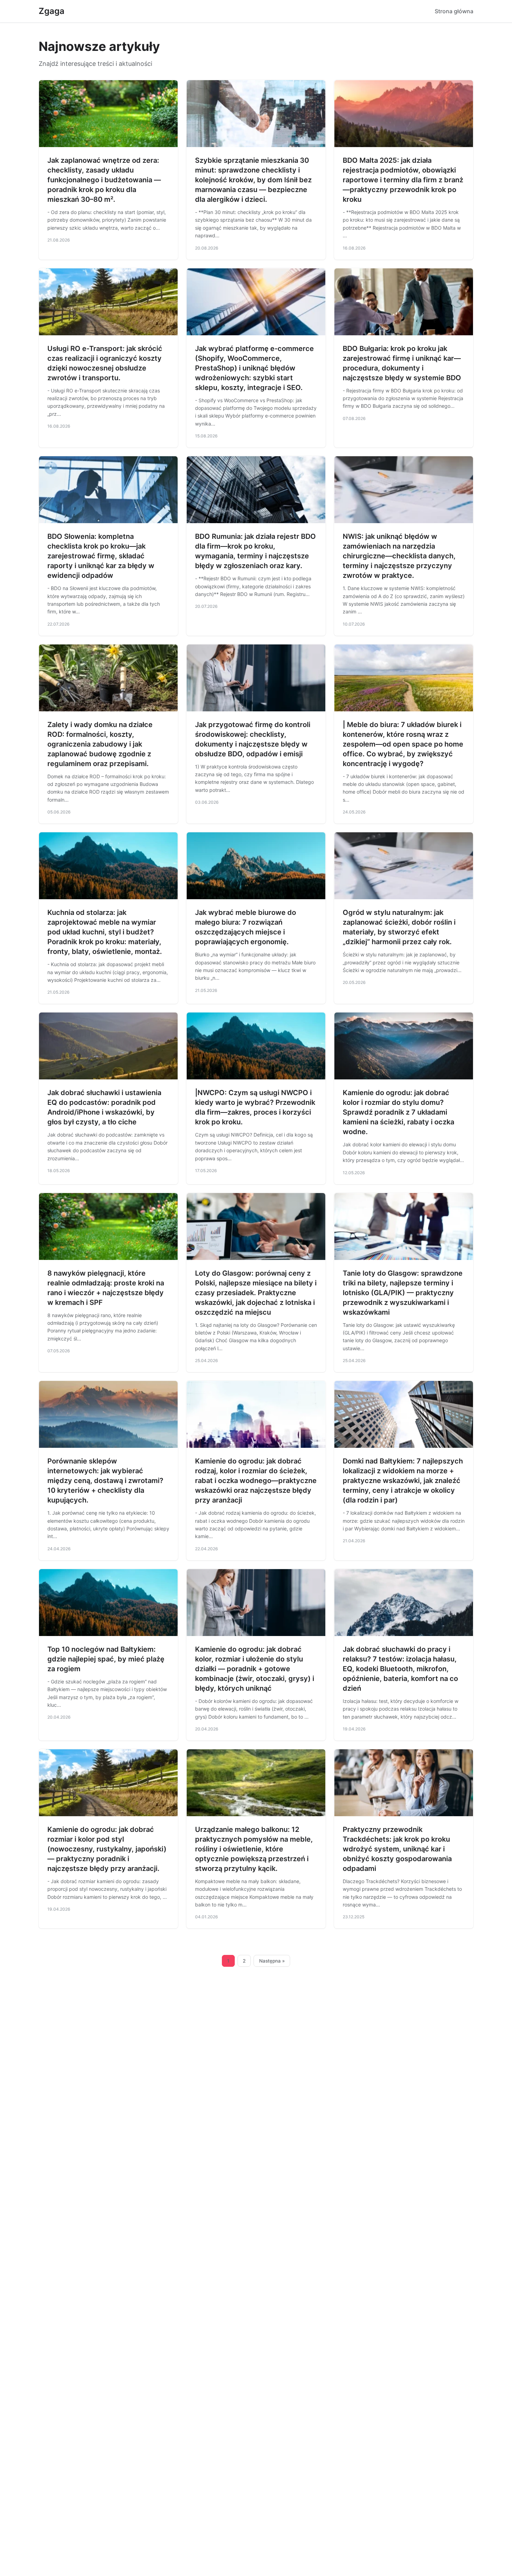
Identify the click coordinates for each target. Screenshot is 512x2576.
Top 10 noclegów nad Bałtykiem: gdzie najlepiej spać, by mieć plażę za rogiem (106, 1659)
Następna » (272, 1961)
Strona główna (454, 11)
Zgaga (52, 11)
